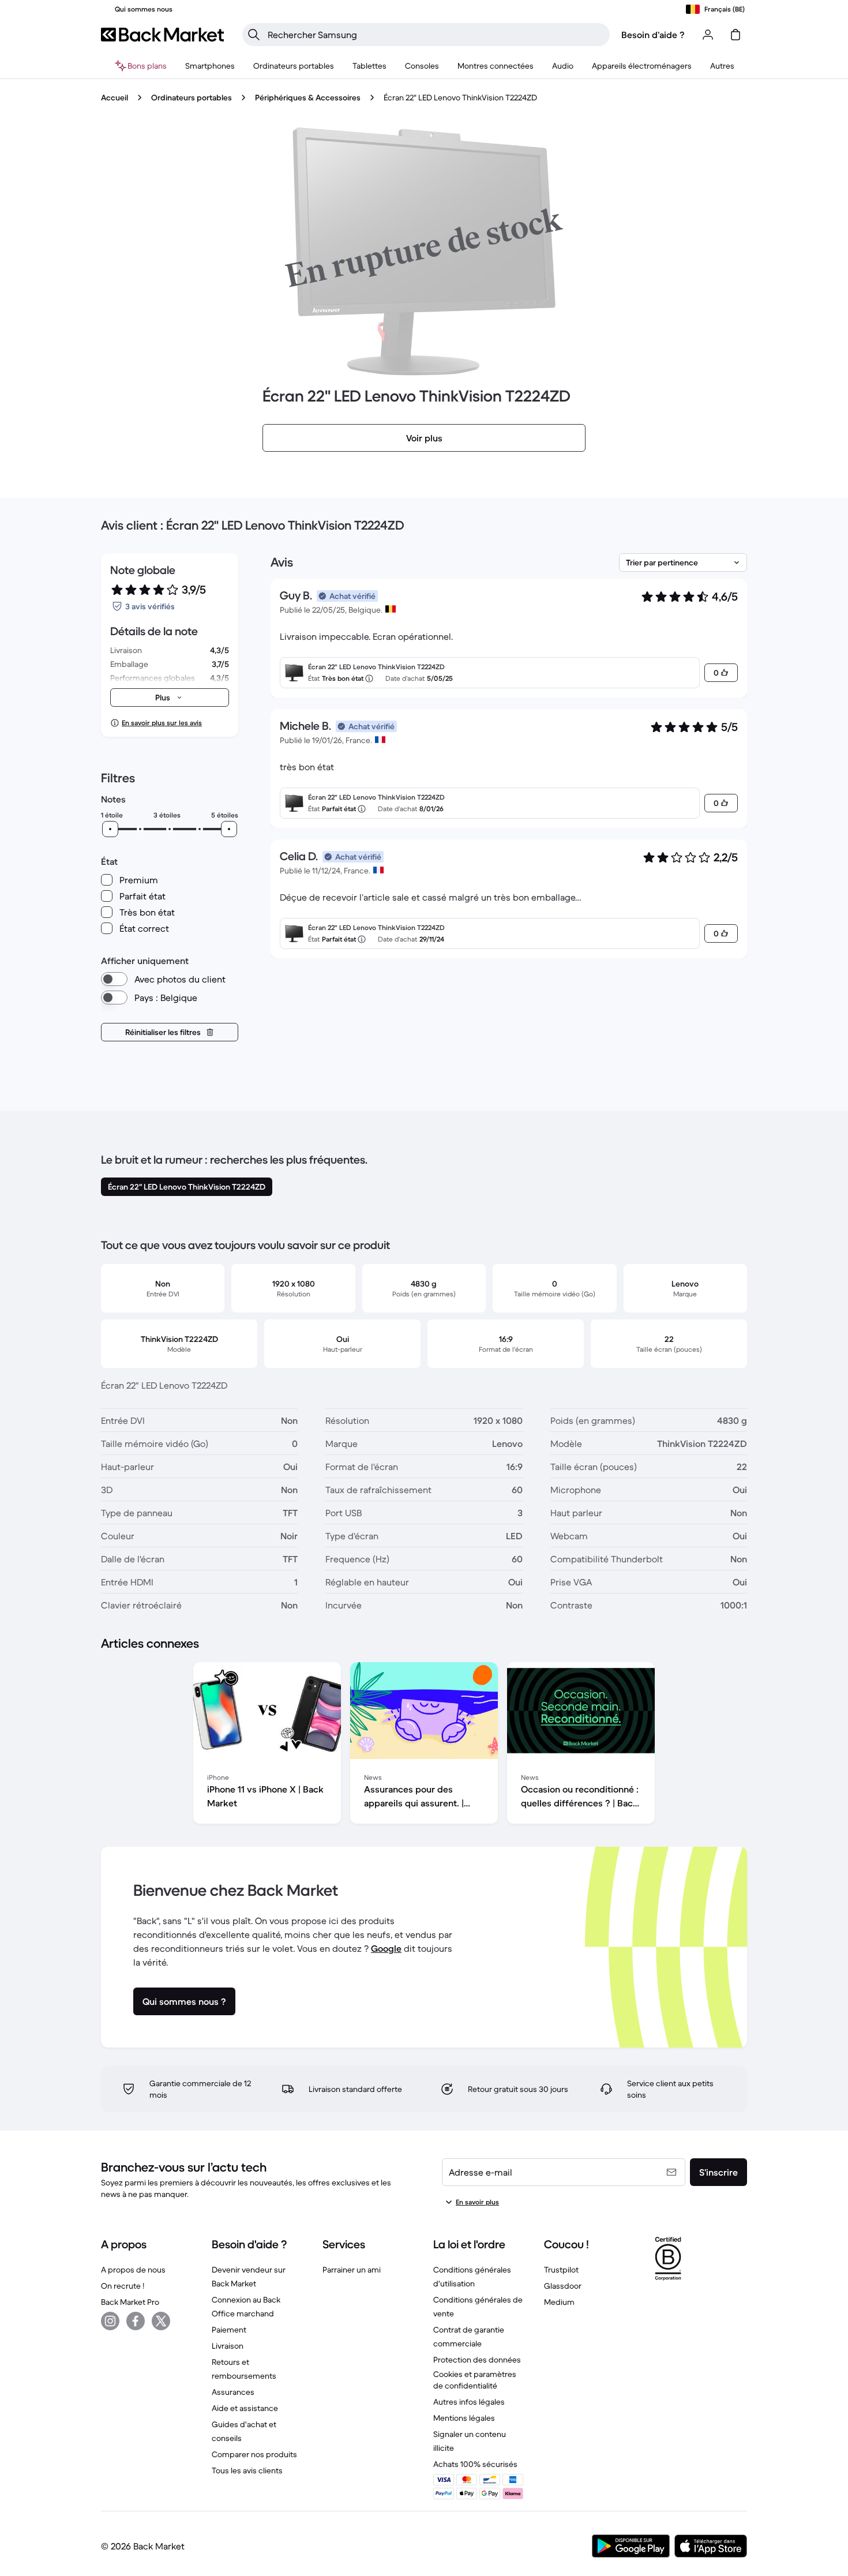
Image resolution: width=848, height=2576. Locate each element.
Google (386, 1948)
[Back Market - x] (161, 2321)
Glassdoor (563, 2286)
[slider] (110, 829)
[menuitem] (210, 66)
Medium (559, 2302)
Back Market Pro (130, 2302)
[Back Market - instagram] (110, 2321)
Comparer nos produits (254, 2454)
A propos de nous (133, 2270)
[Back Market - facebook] (136, 2321)
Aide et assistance (245, 2408)
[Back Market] (162, 35)
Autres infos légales (469, 2402)
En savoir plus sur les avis (162, 723)
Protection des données (477, 2360)
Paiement (229, 2330)
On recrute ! (123, 2286)
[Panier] (736, 35)
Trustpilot (561, 2270)
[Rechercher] (254, 35)
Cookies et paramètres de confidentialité (475, 2380)
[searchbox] (435, 35)
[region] (424, 1745)
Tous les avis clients (247, 2470)
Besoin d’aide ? (653, 35)
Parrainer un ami (352, 2270)
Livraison (228, 2346)
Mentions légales (464, 2418)
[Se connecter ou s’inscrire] (708, 35)
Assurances (233, 2392)
